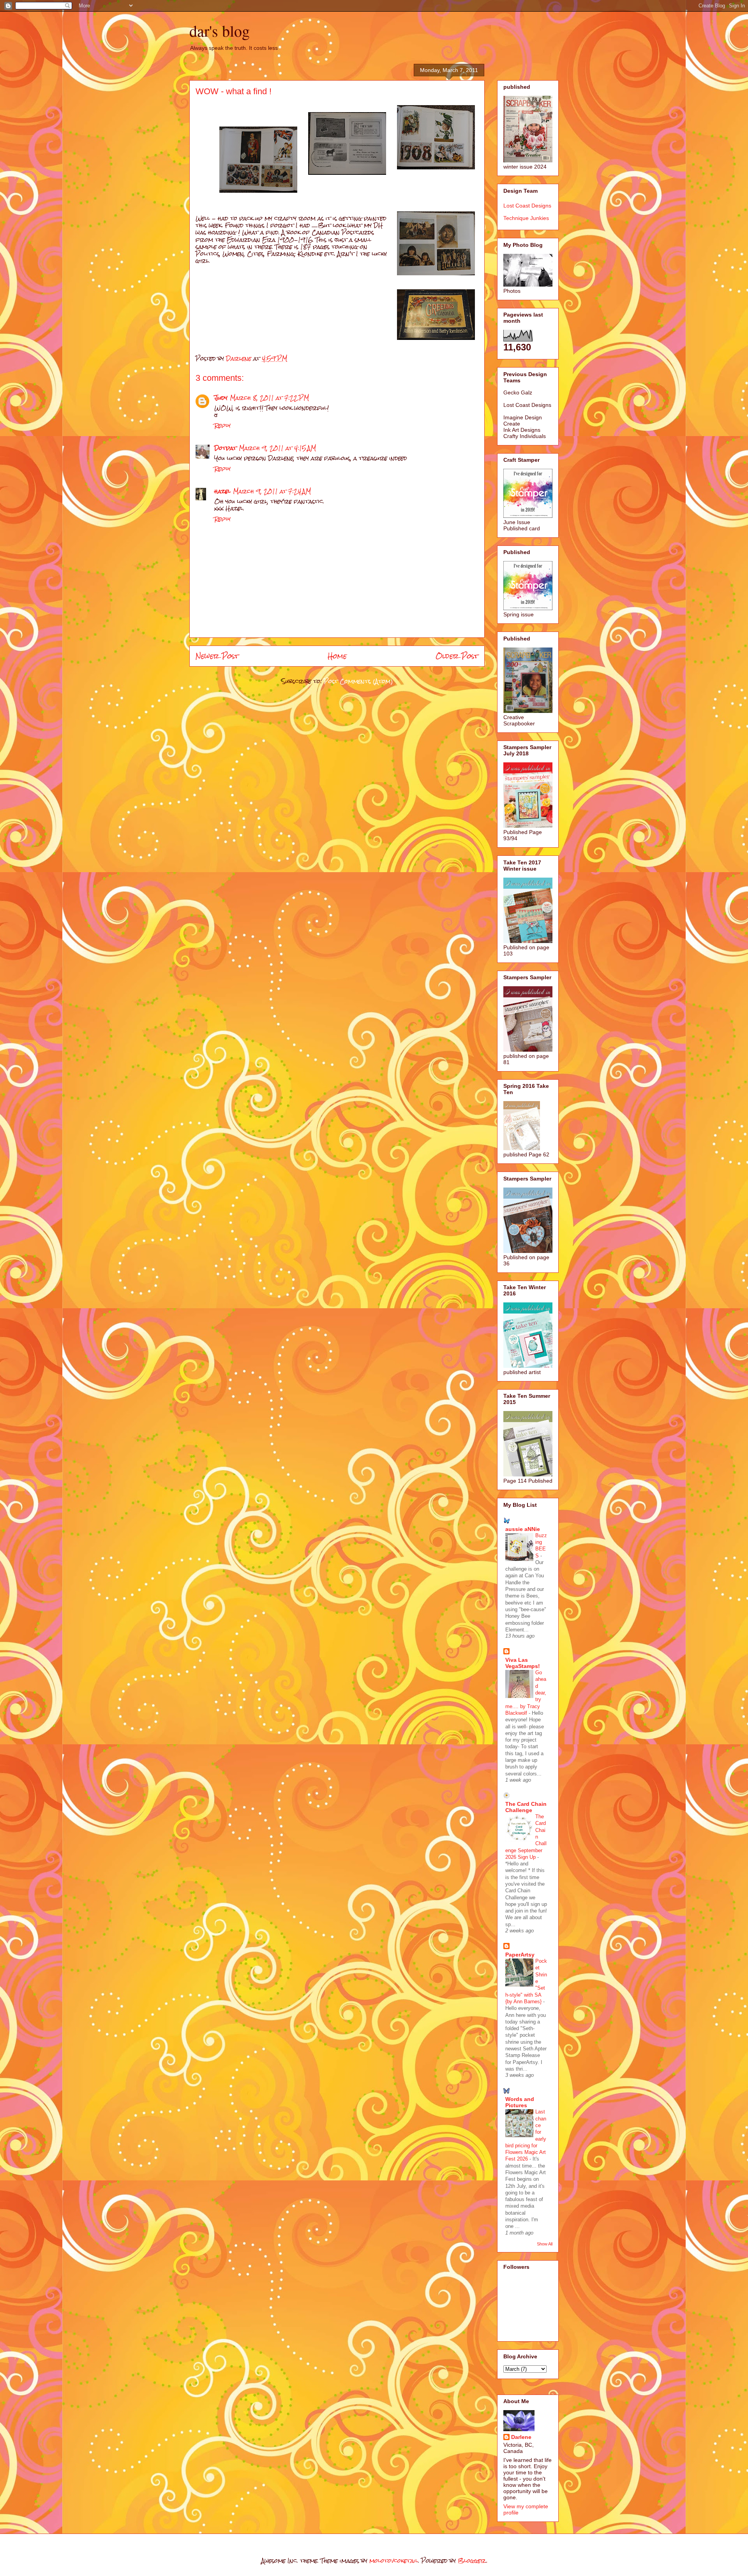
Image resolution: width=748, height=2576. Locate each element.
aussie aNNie (523, 1529)
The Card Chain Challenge (526, 1807)
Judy (221, 398)
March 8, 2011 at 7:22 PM (269, 398)
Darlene (521, 2437)
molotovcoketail (394, 2561)
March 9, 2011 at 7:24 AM (272, 491)
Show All (545, 2244)
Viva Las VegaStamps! (523, 1663)
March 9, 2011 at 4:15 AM (277, 448)
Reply (222, 425)
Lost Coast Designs (527, 206)
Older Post (457, 656)
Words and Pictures (520, 2102)
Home (337, 656)
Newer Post (217, 656)
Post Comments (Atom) (358, 681)
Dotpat (225, 448)
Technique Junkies (526, 218)
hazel (222, 491)
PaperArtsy (520, 1955)
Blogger (472, 2561)
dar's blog (220, 31)
